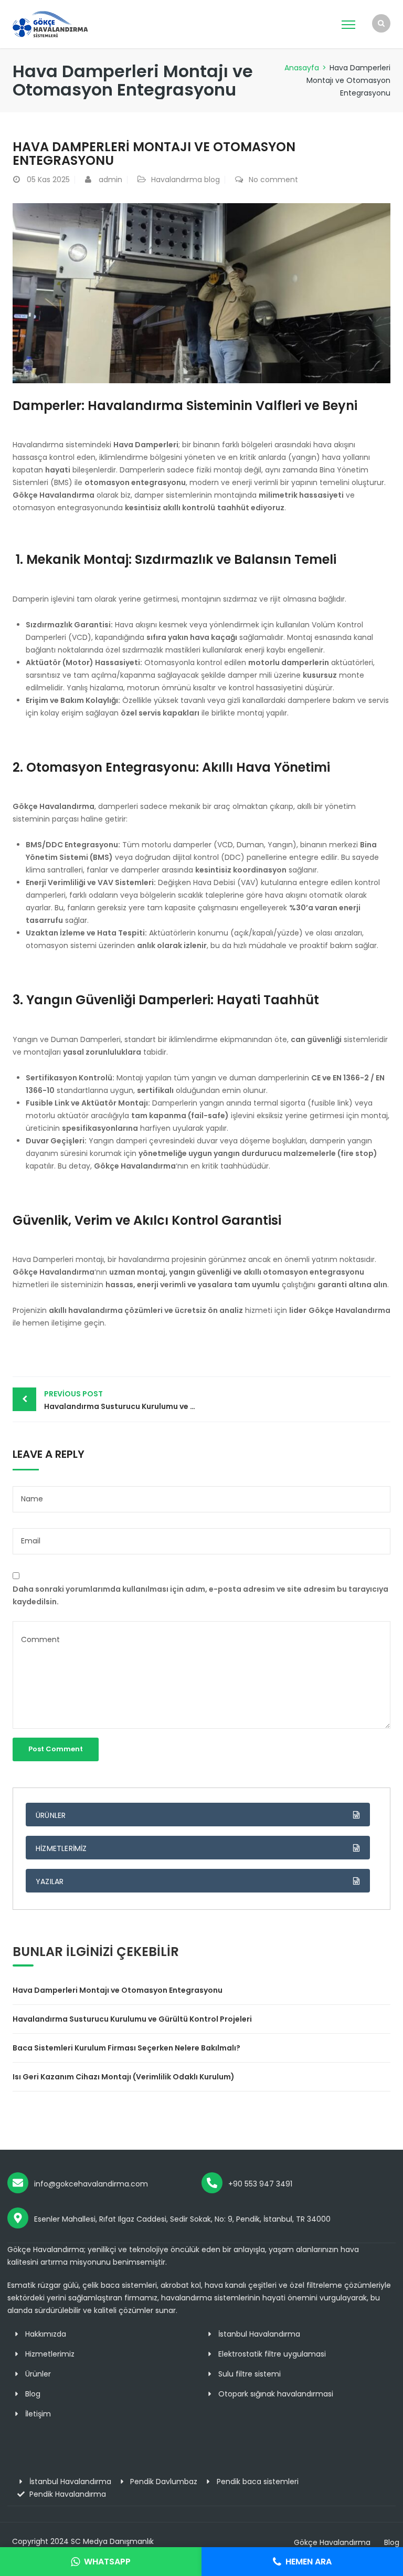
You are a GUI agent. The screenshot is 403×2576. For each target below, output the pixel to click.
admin (110, 180)
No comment (273, 180)
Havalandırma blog (185, 180)
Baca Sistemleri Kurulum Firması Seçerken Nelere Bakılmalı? (126, 2048)
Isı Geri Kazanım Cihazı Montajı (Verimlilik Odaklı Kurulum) (124, 2077)
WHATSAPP (107, 2562)
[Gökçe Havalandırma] (59, 24)
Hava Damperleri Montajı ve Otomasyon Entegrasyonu (118, 1990)
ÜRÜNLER (51, 1815)
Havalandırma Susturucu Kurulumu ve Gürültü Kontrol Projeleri (123, 1400)
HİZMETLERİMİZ (61, 1848)
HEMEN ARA (309, 2562)
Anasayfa (302, 68)
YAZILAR (50, 1881)
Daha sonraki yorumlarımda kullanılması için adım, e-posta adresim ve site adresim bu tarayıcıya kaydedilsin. (200, 1595)
